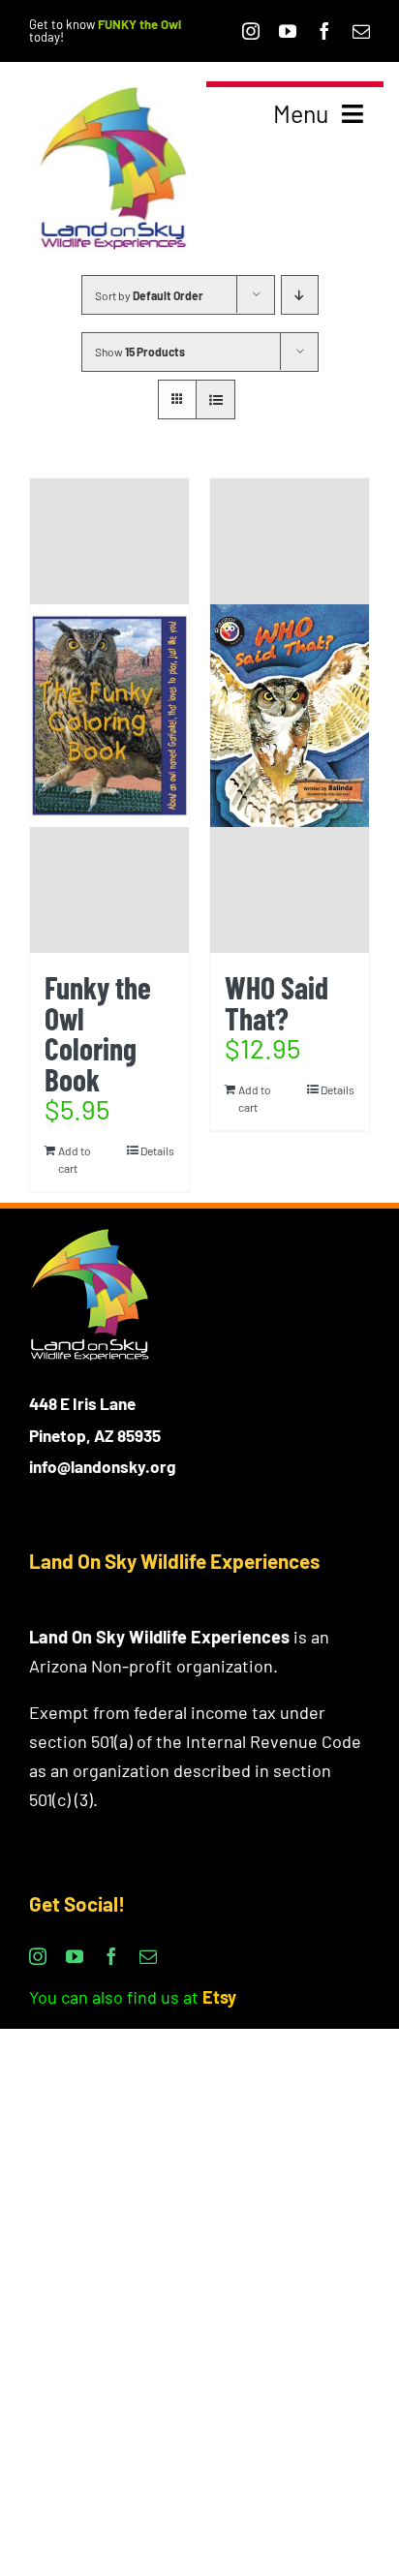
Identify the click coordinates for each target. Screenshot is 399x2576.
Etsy (219, 1997)
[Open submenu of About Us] (353, 240)
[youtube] (288, 31)
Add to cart (75, 1159)
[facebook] (324, 31)
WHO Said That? (276, 1002)
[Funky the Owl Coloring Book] (109, 716)
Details (157, 1150)
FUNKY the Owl (139, 24)
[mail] (361, 31)
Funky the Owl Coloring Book (98, 1033)
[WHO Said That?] (290, 716)
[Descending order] (300, 295)
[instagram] (251, 31)
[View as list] (215, 399)
